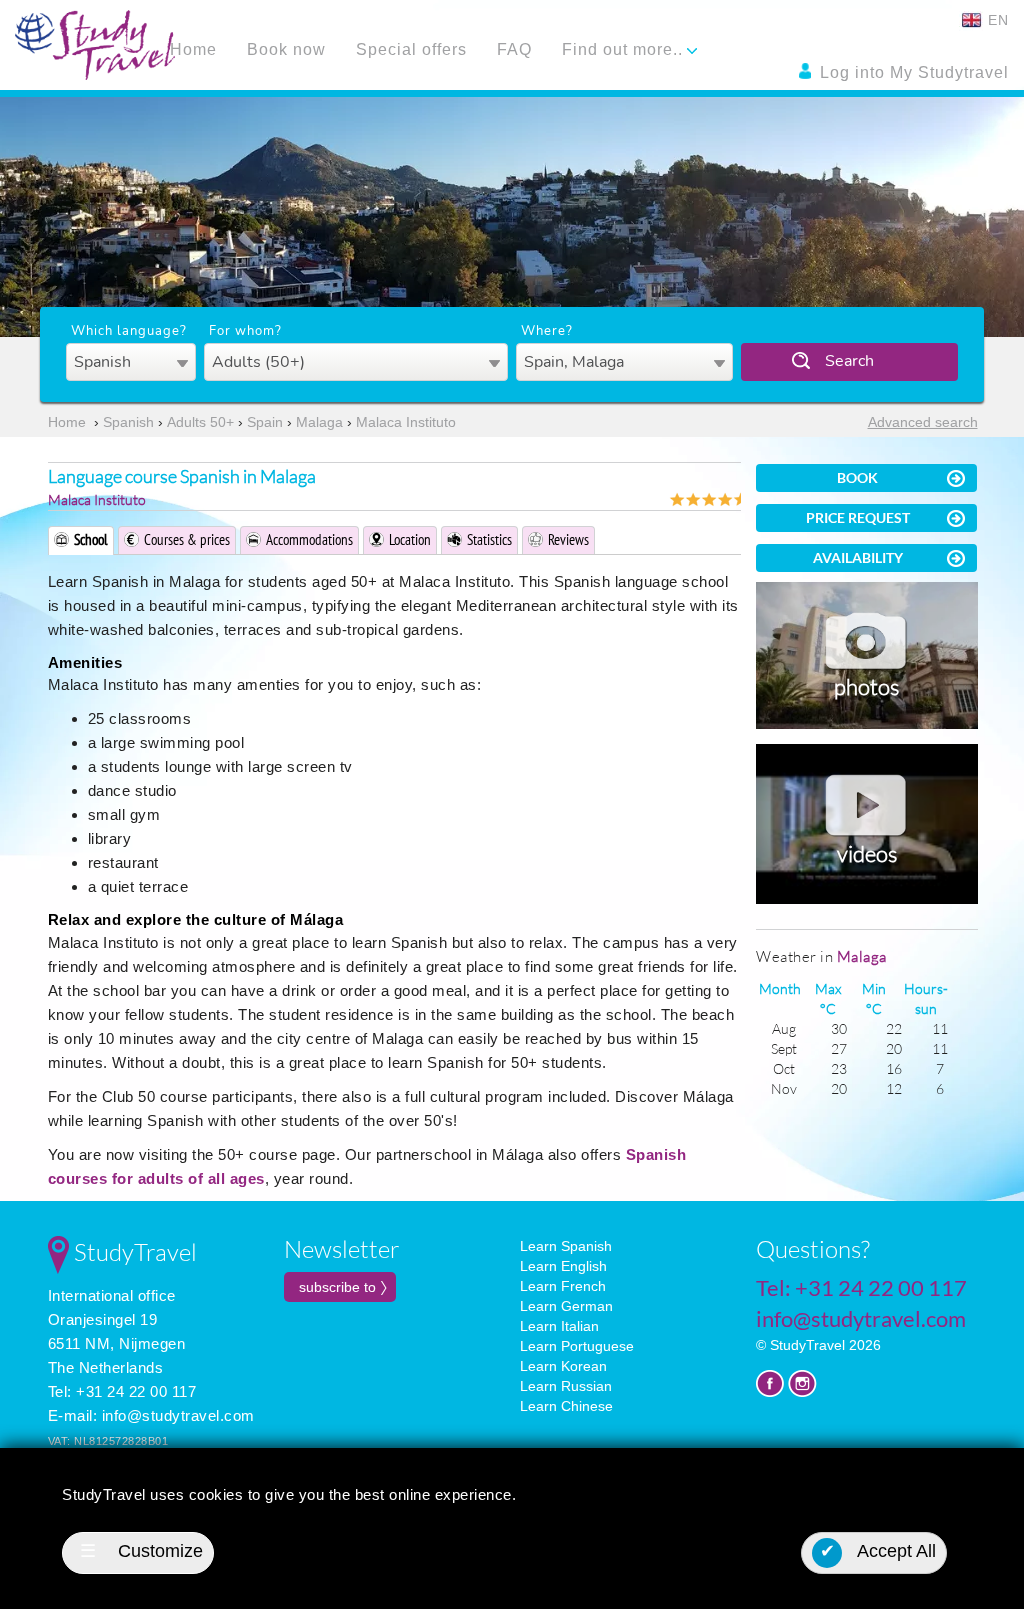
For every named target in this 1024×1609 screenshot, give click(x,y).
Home (193, 49)
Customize (141, 1551)
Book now (286, 49)
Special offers (411, 49)
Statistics (489, 539)
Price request (858, 517)
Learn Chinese (566, 1406)
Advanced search (923, 422)
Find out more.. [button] (625, 49)
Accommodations (309, 539)
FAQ (514, 49)
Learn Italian (559, 1326)
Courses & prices (187, 539)
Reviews (568, 539)
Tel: (861, 1287)
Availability (858, 557)
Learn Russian (566, 1386)
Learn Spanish (566, 1246)
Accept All (878, 1551)
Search (849, 361)
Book (857, 477)
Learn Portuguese (577, 1346)
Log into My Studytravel (912, 72)
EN (996, 20)
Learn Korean (563, 1366)
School (91, 539)
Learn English (563, 1266)
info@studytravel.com (178, 1415)
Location (410, 539)
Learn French (563, 1286)
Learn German (566, 1306)
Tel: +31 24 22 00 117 (122, 1391)
